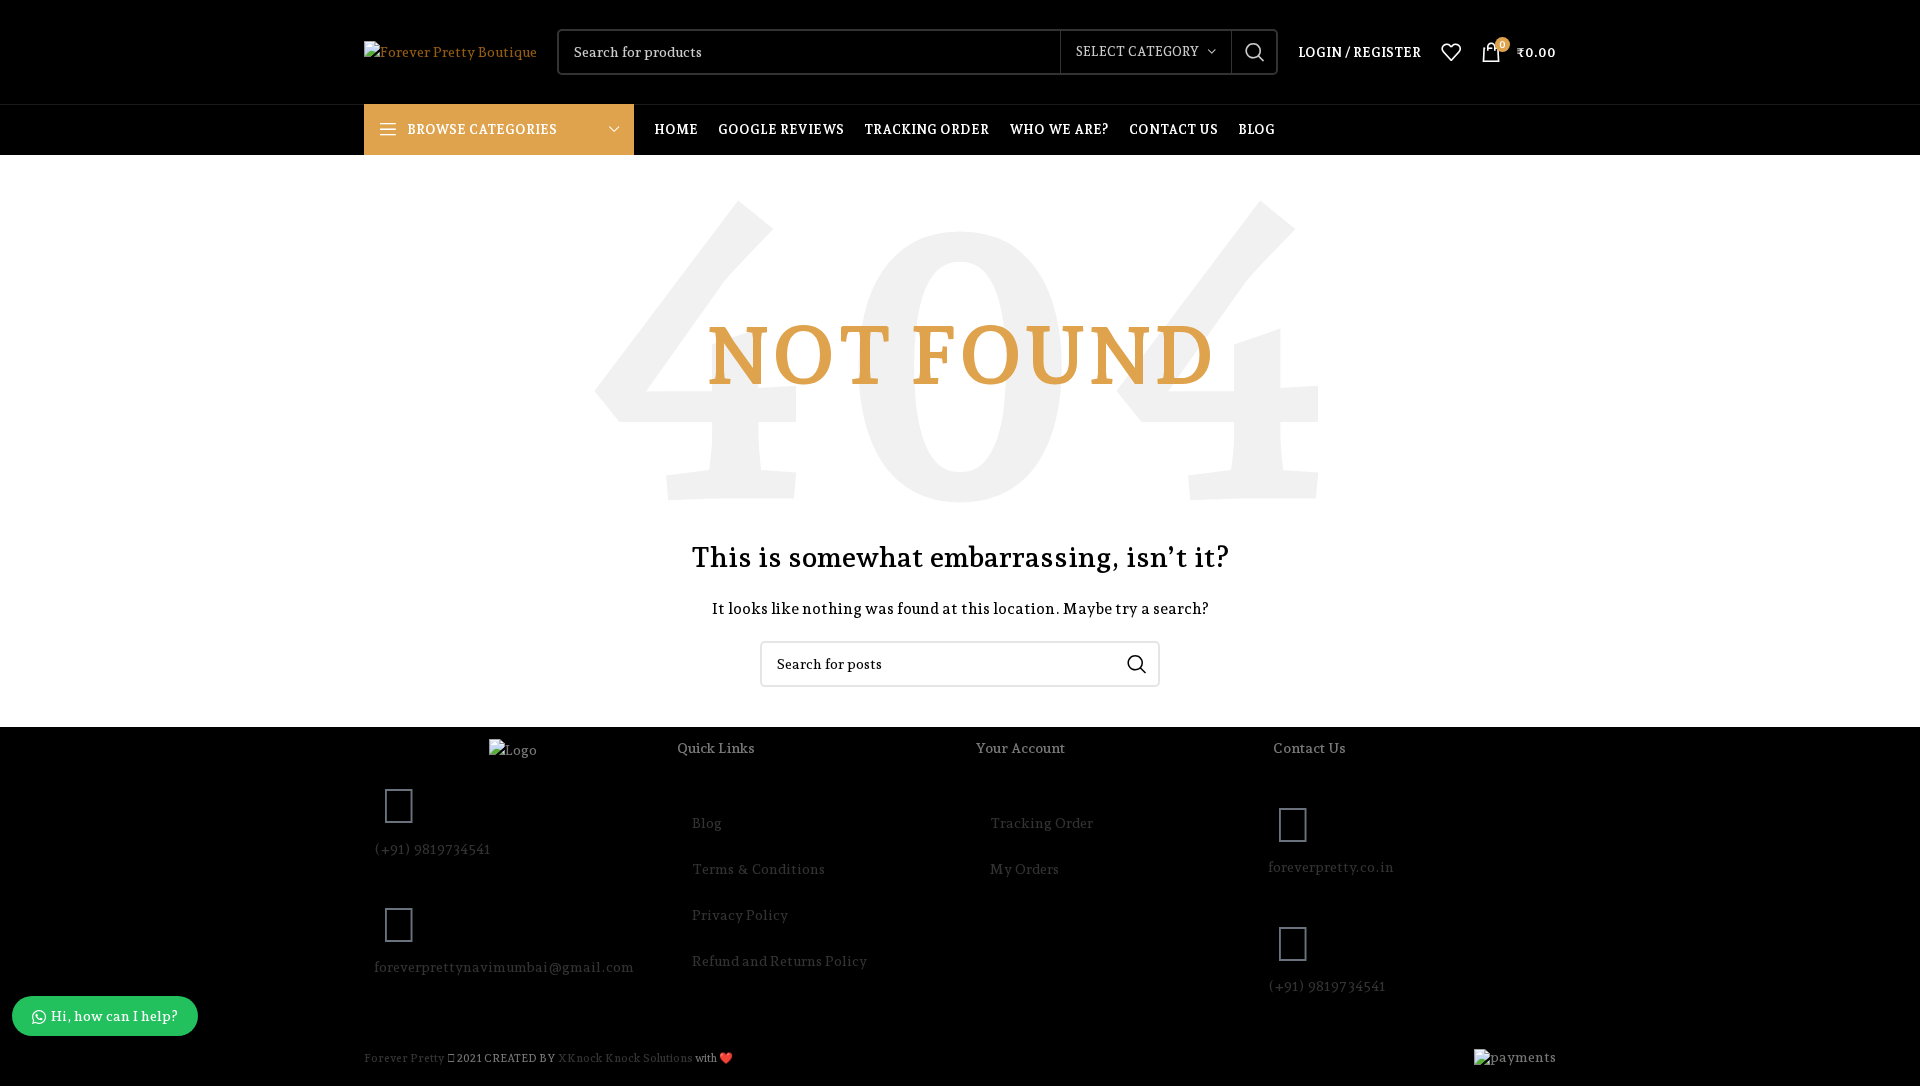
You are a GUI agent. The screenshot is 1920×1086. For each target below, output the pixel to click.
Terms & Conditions (758, 869)
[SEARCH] (1255, 52)
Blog (707, 823)
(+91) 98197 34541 (1327, 986)
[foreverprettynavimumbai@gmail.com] (399, 925)
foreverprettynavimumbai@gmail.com (504, 967)
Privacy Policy (740, 915)
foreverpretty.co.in (1331, 867)
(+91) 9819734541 (432, 849)
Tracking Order (1041, 823)
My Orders (1024, 869)
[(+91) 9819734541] (399, 806)
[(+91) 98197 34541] (1293, 944)
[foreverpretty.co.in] (1293, 825)
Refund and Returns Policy (779, 961)
